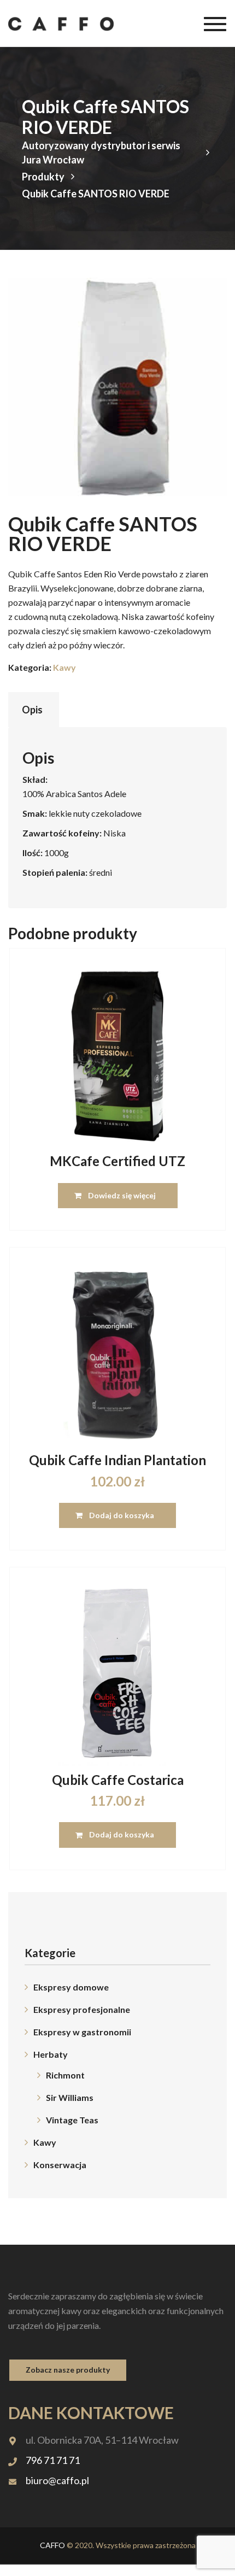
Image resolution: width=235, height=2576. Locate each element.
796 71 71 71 (53, 2460)
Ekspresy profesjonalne (82, 2009)
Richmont (65, 2075)
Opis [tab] (32, 710)
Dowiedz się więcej (122, 1195)
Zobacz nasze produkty (68, 2370)
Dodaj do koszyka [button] (122, 1515)
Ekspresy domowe (71, 1987)
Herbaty (51, 2054)
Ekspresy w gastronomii (82, 2032)
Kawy (64, 667)
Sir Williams (70, 2097)
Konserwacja (60, 2165)
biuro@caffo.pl (57, 2480)
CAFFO (52, 2545)
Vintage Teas (72, 2120)
